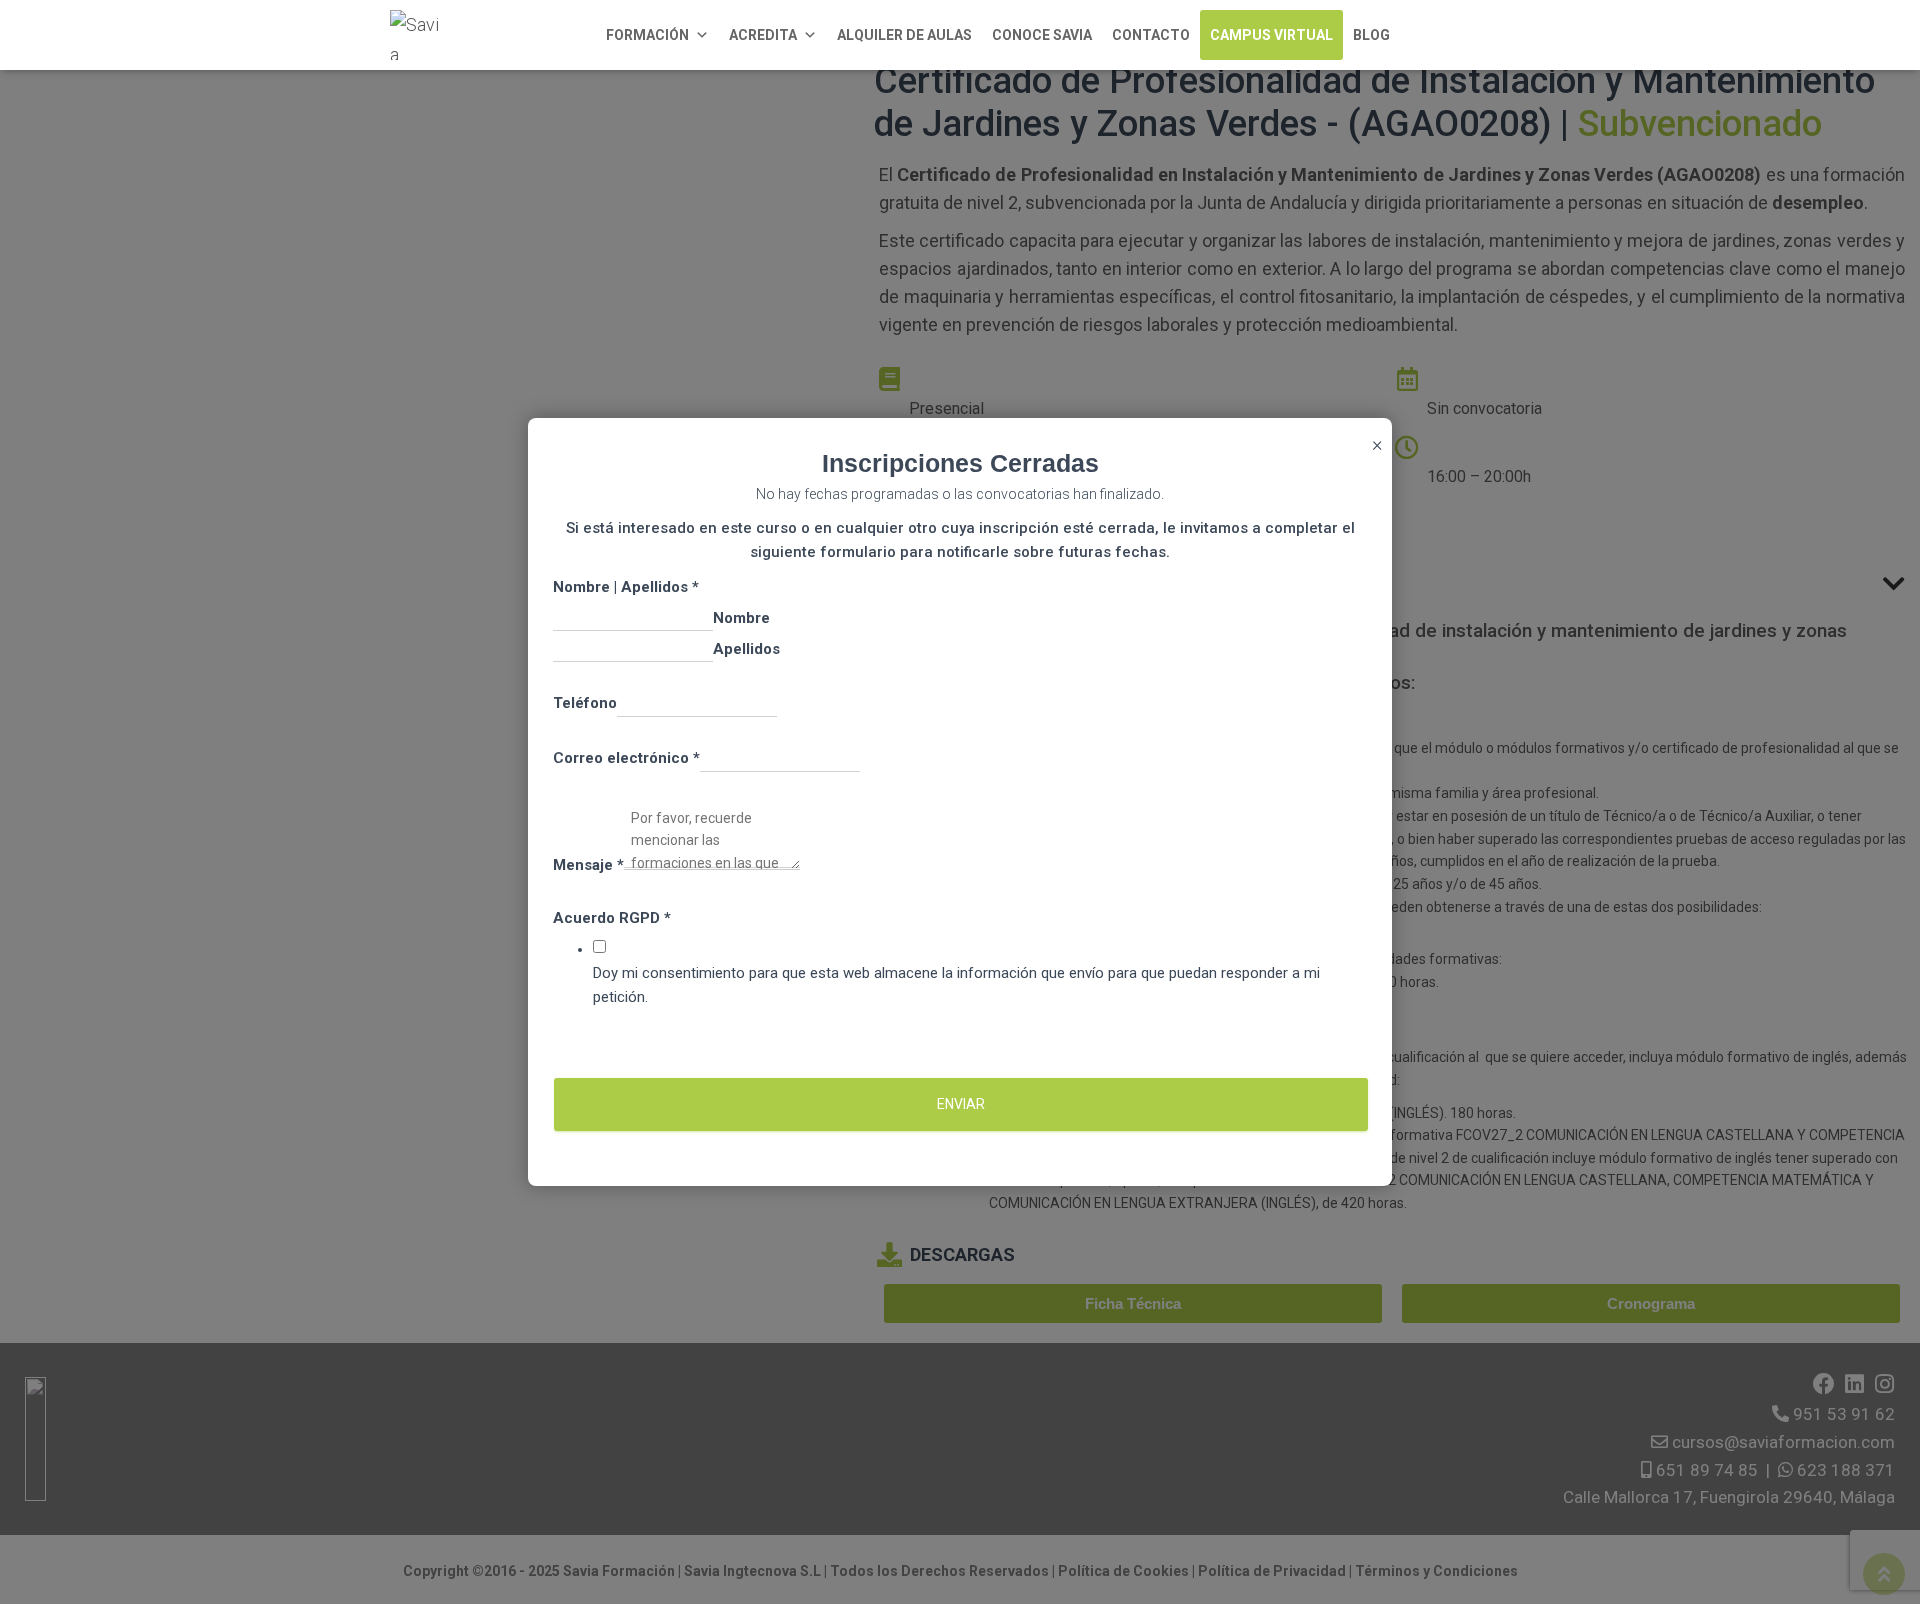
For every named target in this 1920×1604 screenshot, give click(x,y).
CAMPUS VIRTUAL (1271, 35)
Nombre (741, 618)
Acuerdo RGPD (612, 918)
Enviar (961, 1104)
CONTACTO (1151, 35)
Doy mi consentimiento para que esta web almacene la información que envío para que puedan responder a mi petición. (956, 985)
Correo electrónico (626, 758)
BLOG (1371, 35)
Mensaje (588, 865)
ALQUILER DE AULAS (904, 35)
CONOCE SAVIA (1042, 35)
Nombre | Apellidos (626, 587)
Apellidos (746, 649)
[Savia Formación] (415, 35)
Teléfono (585, 703)
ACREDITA (763, 35)
